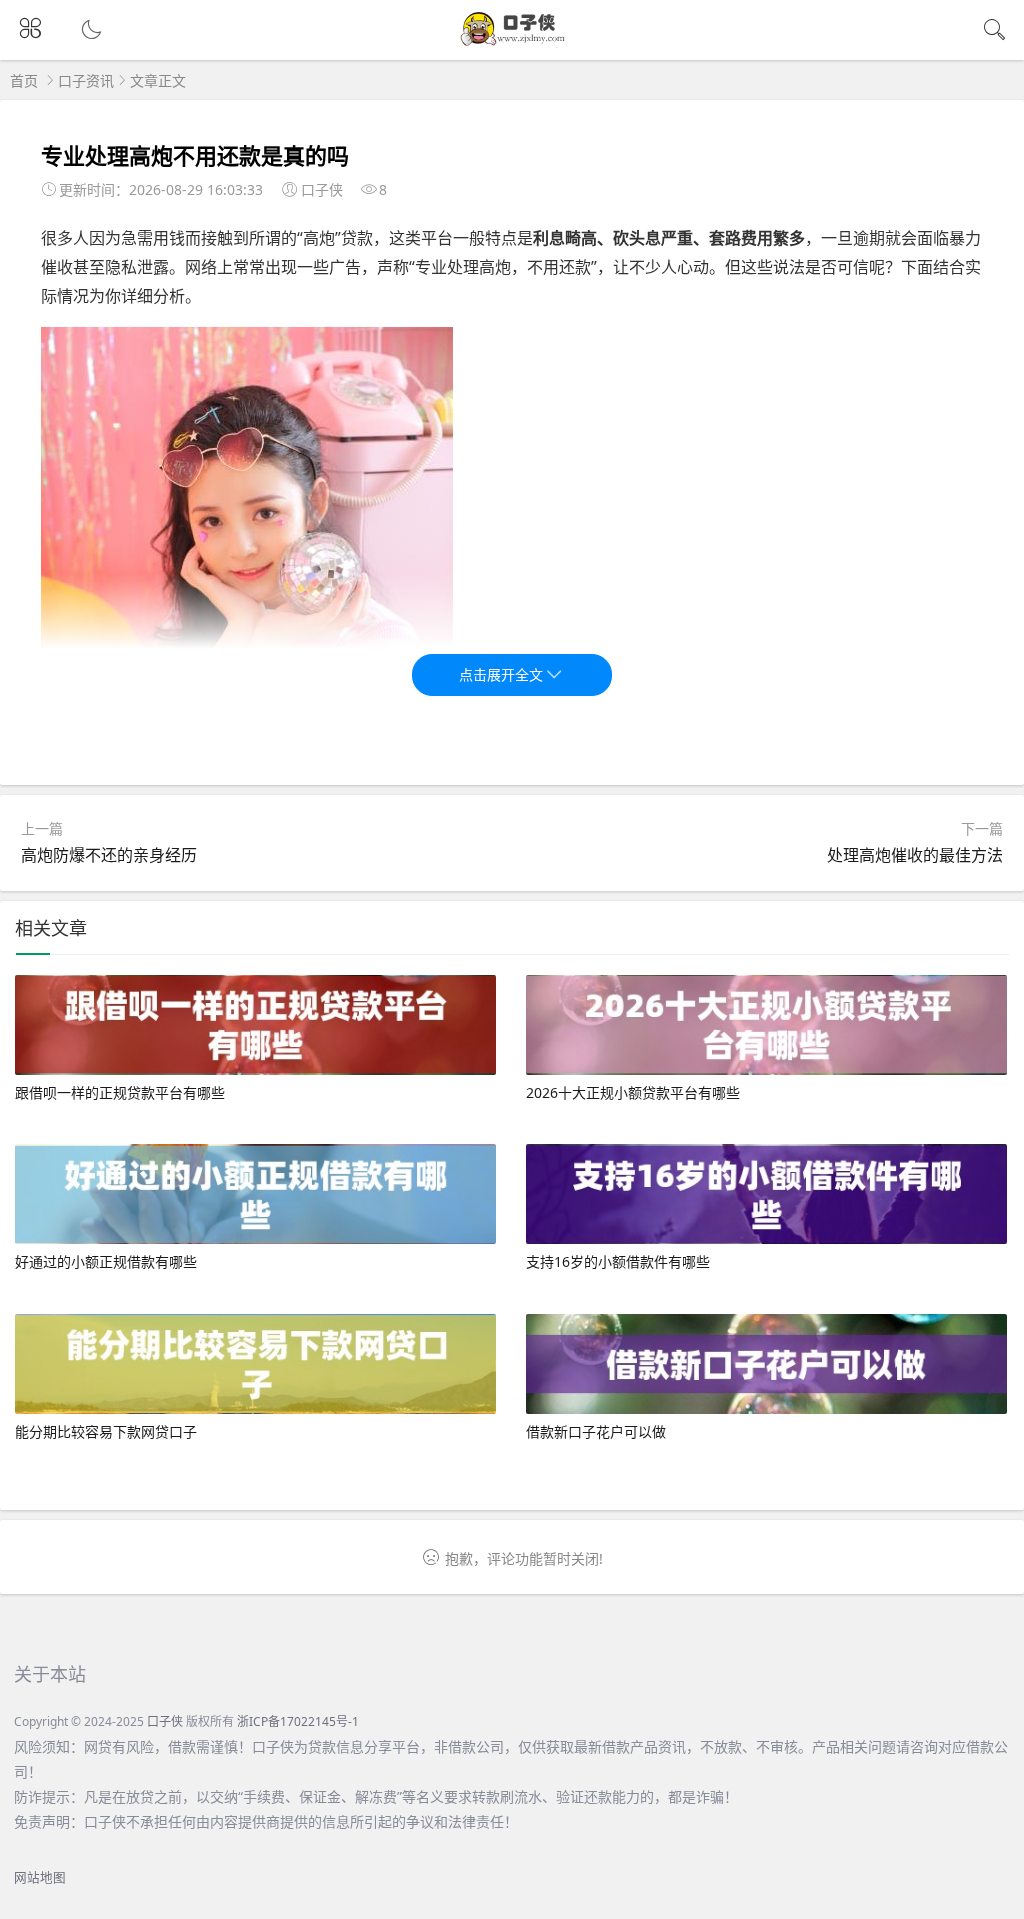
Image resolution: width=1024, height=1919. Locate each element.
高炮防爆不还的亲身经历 (109, 855)
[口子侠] (512, 42)
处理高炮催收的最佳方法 (915, 855)
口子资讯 (86, 80)
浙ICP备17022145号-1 (298, 1721)
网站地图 (40, 1877)
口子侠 (165, 1721)
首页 (24, 80)
